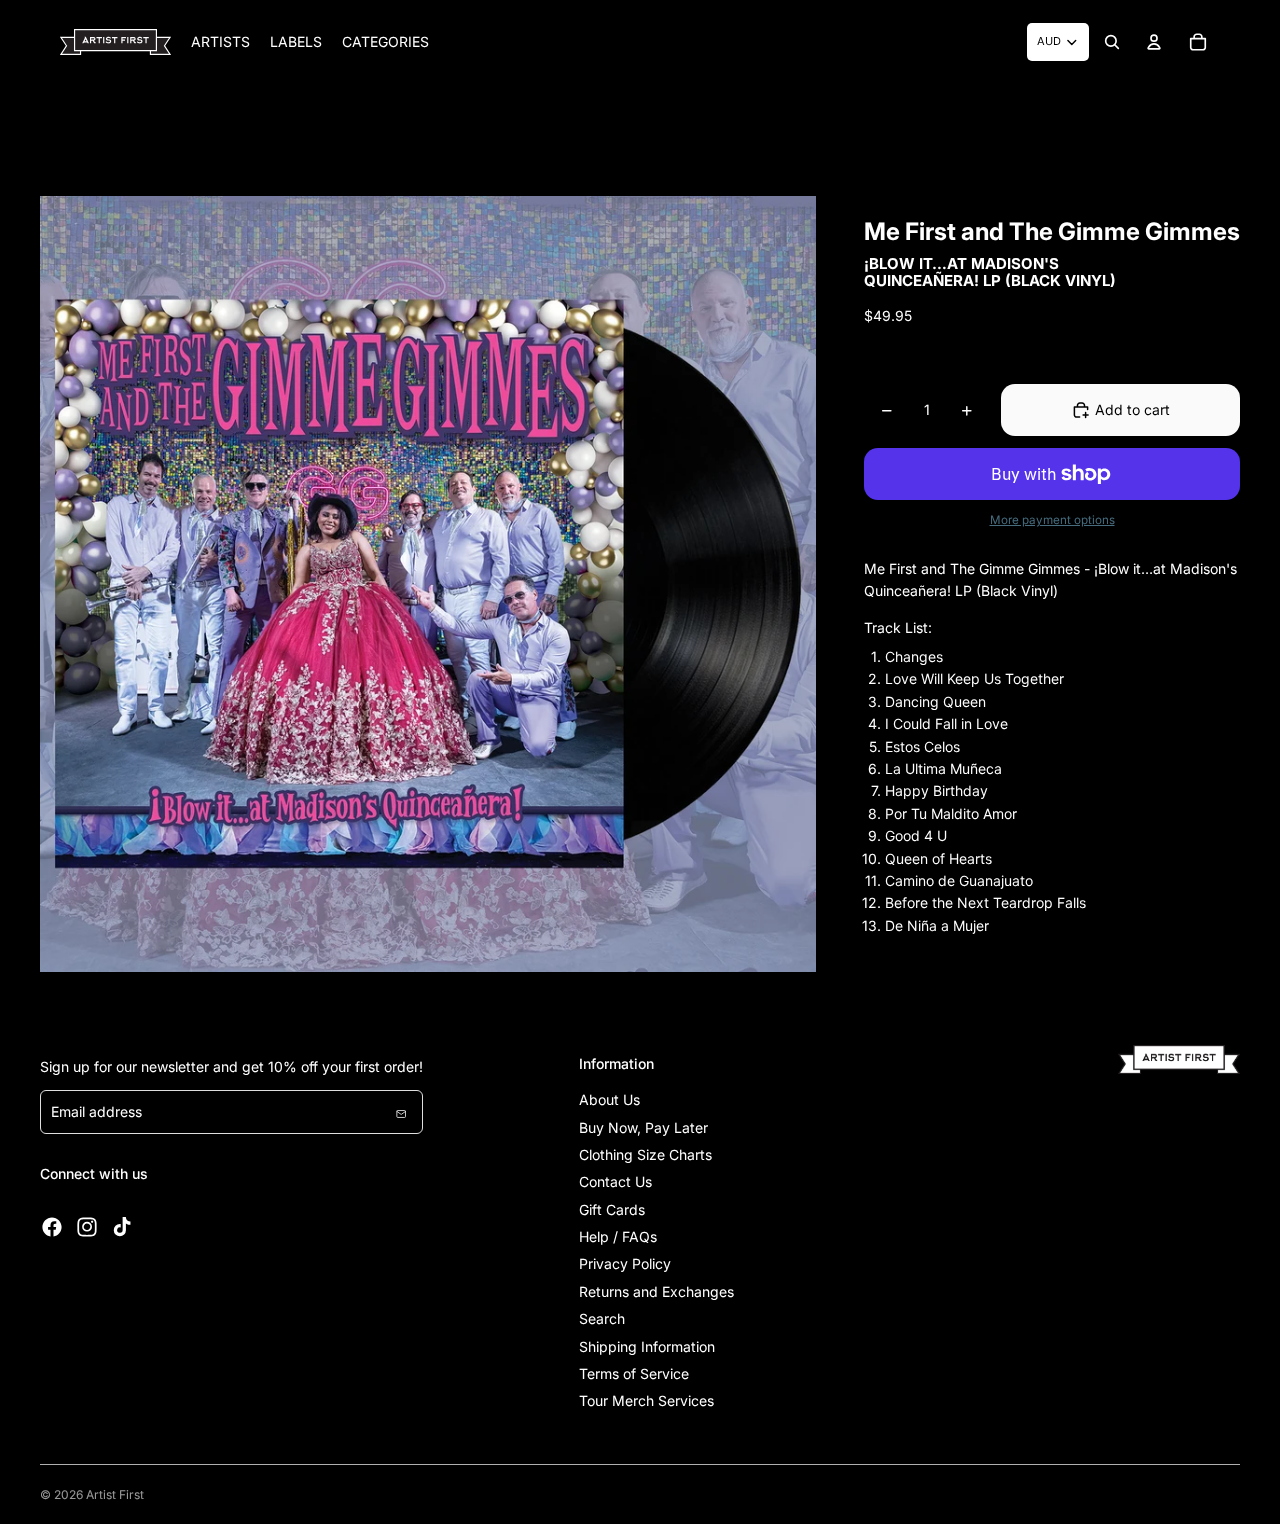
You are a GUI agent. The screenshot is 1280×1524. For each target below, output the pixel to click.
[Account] (1154, 42)
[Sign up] (401, 1112)
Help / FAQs (618, 1236)
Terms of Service (634, 1373)
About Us (609, 1099)
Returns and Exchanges (656, 1291)
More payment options (1052, 520)
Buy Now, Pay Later (643, 1127)
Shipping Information (647, 1346)
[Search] (1112, 42)
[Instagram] (87, 1227)
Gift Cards (612, 1209)
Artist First (115, 1494)
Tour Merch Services (646, 1400)
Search (602, 1318)
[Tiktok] (122, 1227)
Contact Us (615, 1181)
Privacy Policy (625, 1263)
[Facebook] (52, 1227)
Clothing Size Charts (645, 1154)
